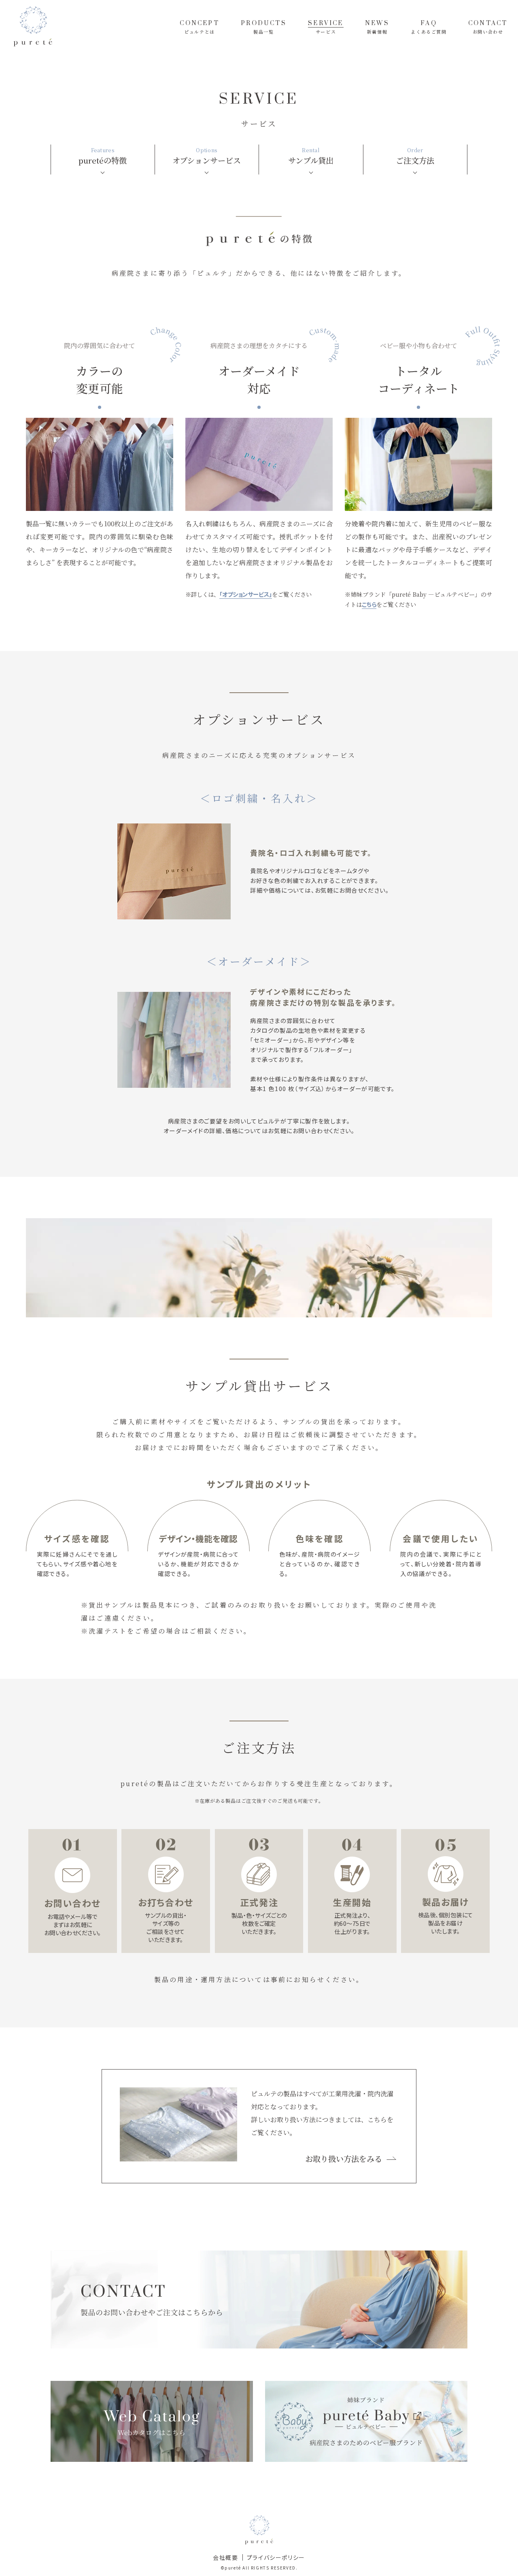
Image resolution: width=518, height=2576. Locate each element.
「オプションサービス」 (246, 594)
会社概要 (225, 2557)
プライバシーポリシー (276, 2557)
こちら (369, 604)
